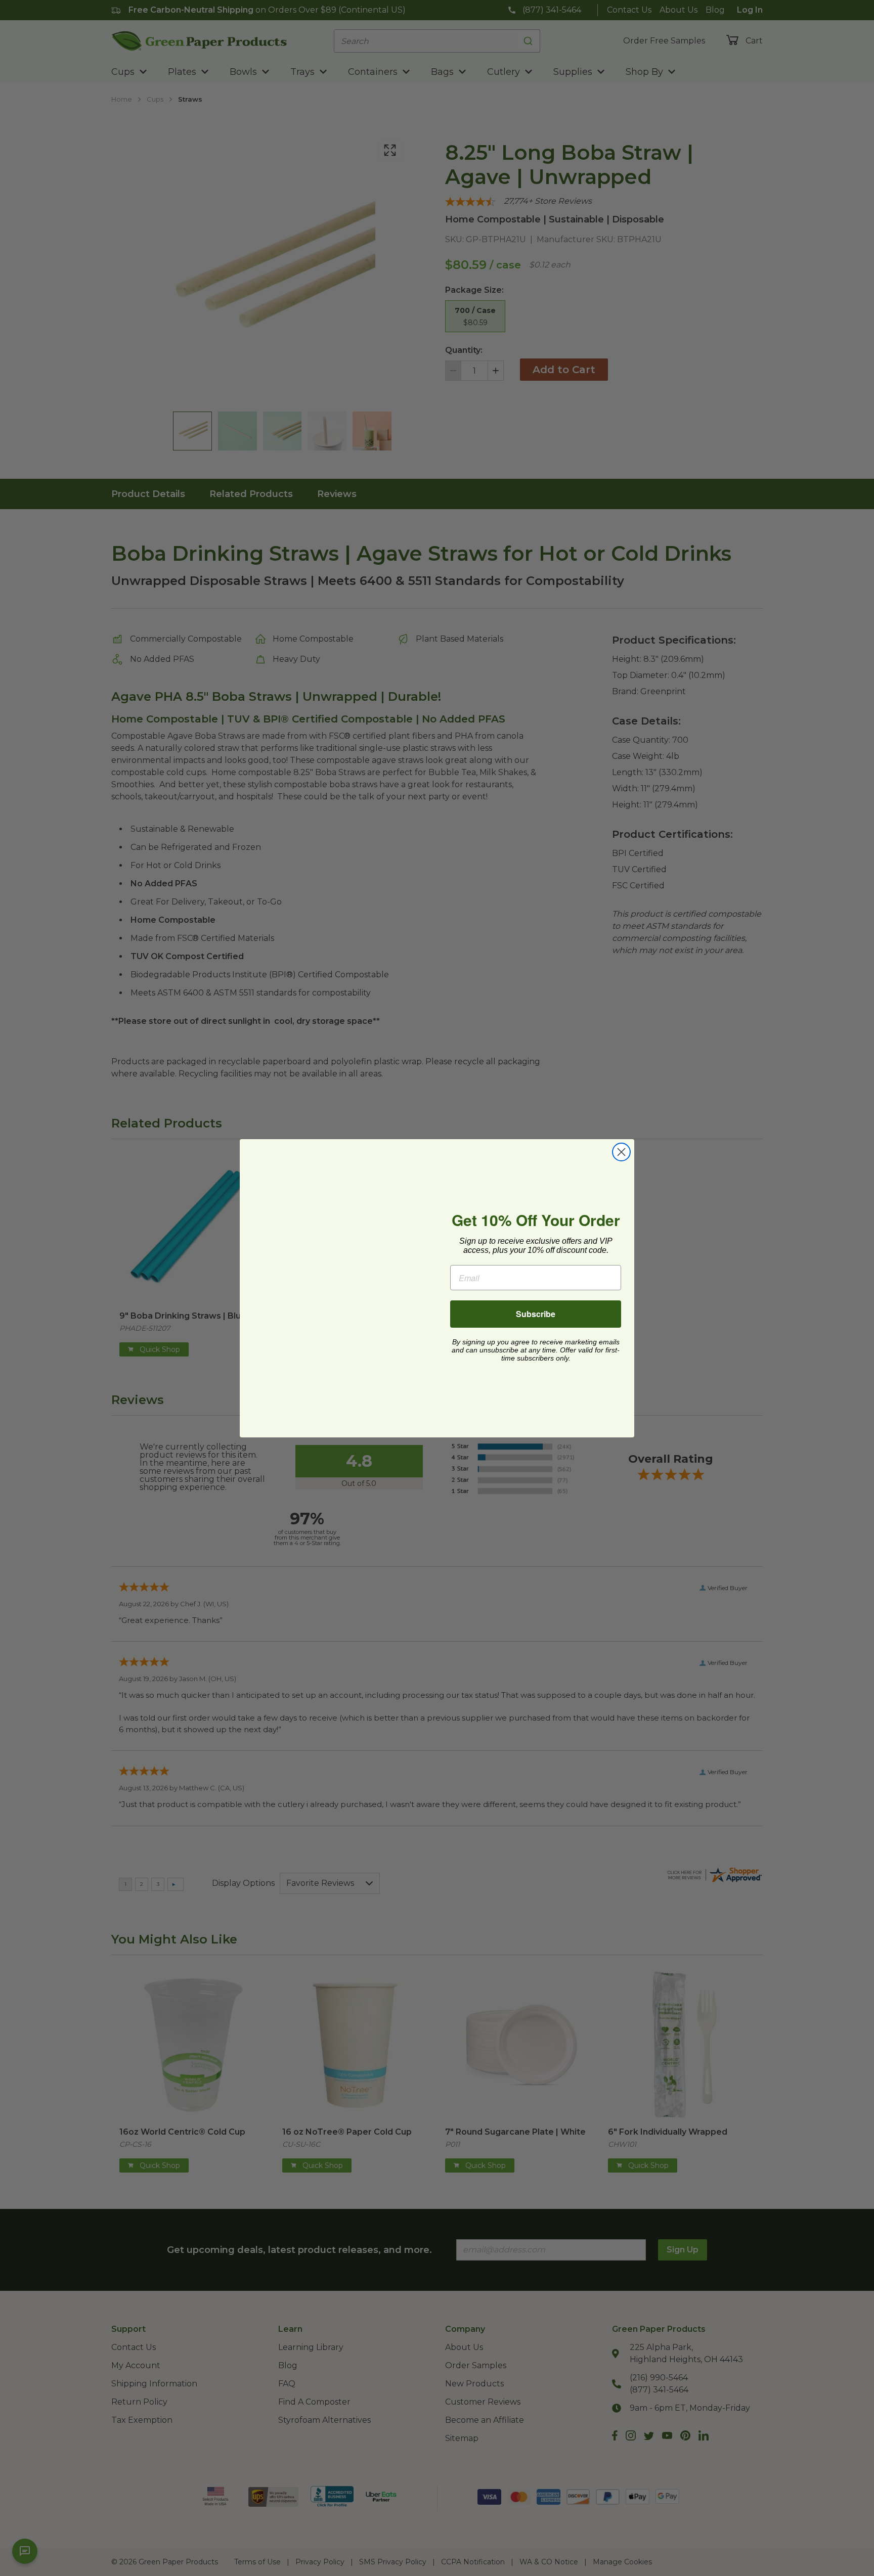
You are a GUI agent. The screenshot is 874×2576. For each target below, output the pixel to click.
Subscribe (536, 1314)
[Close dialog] (621, 1152)
